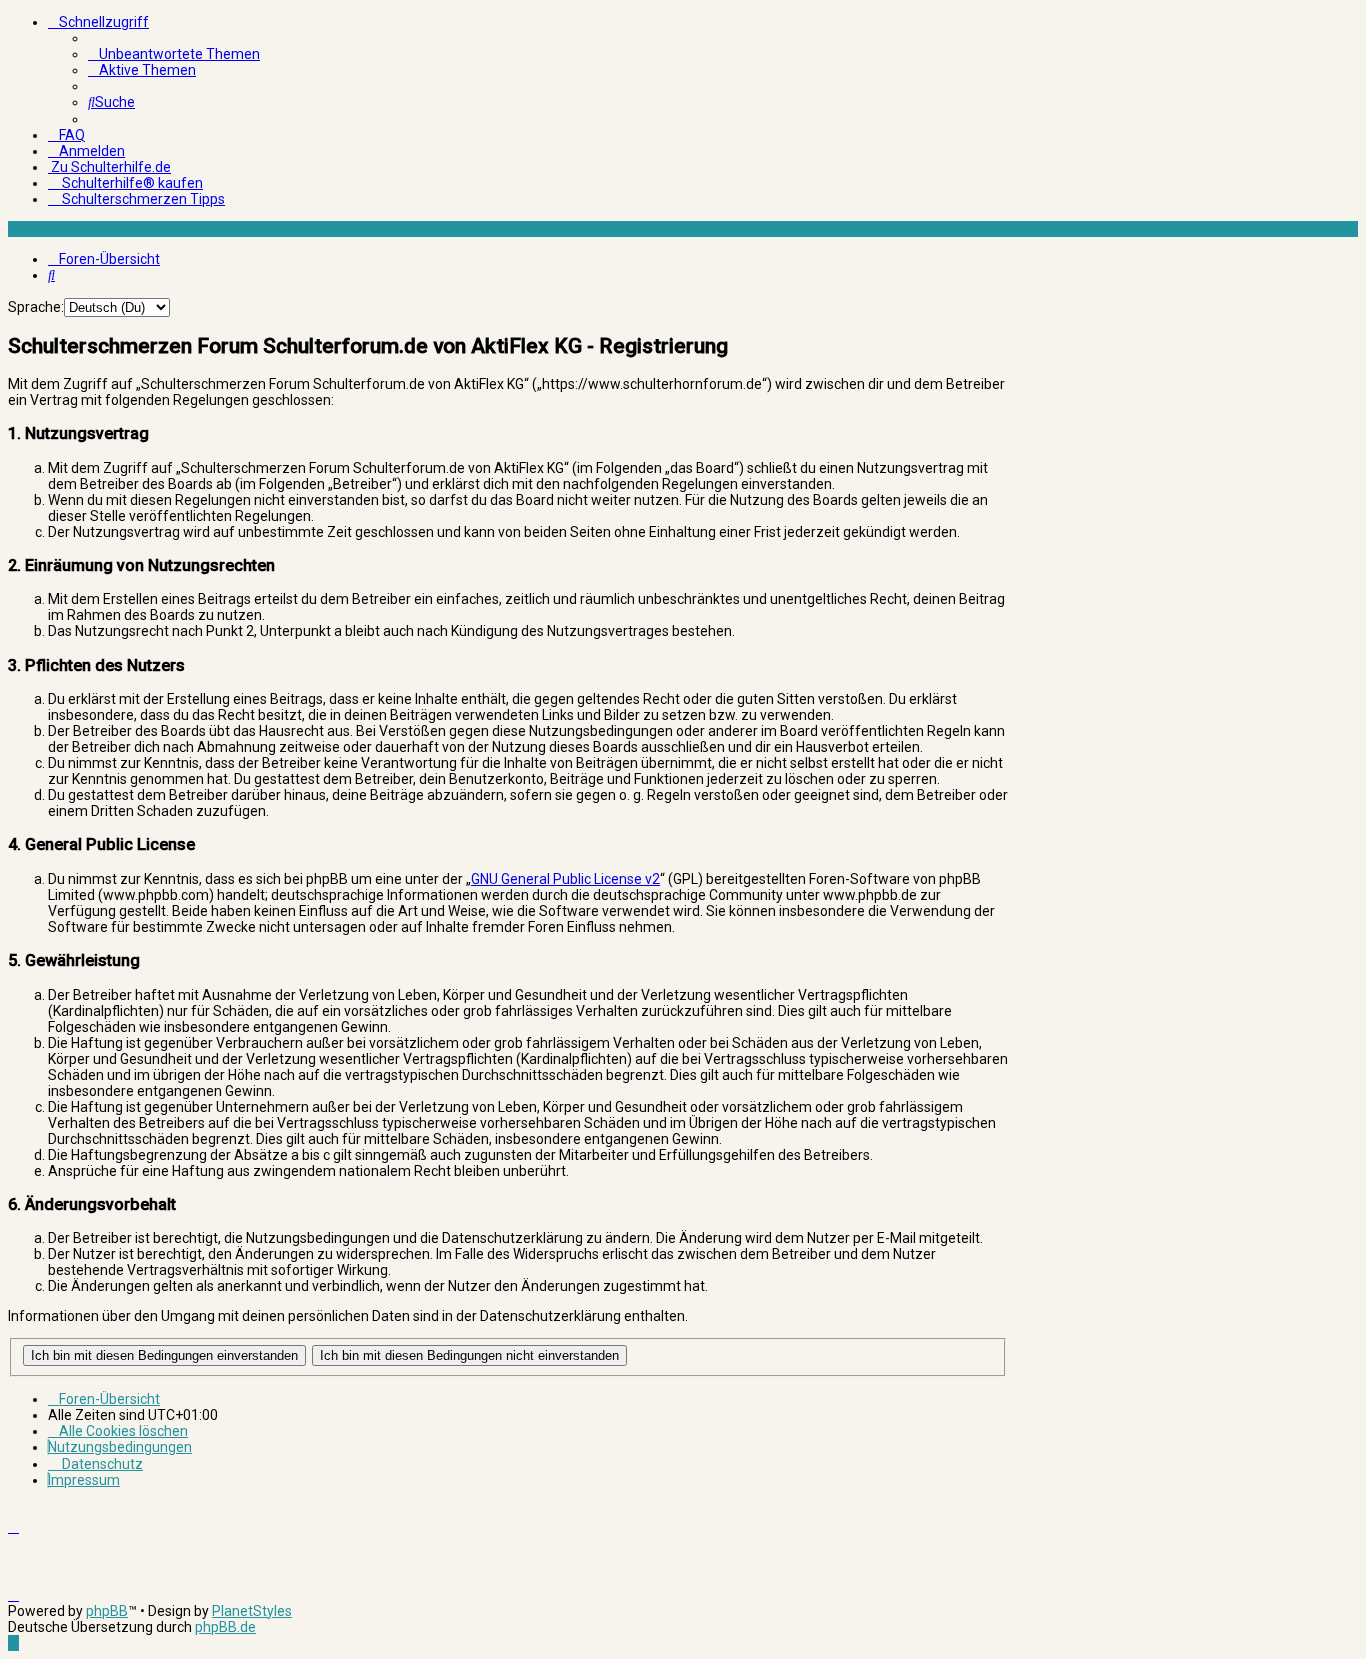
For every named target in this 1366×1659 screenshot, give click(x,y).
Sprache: (36, 307)
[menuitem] (174, 54)
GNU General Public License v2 (565, 879)
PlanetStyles (252, 1611)
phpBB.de (225, 1627)
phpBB (107, 1611)
